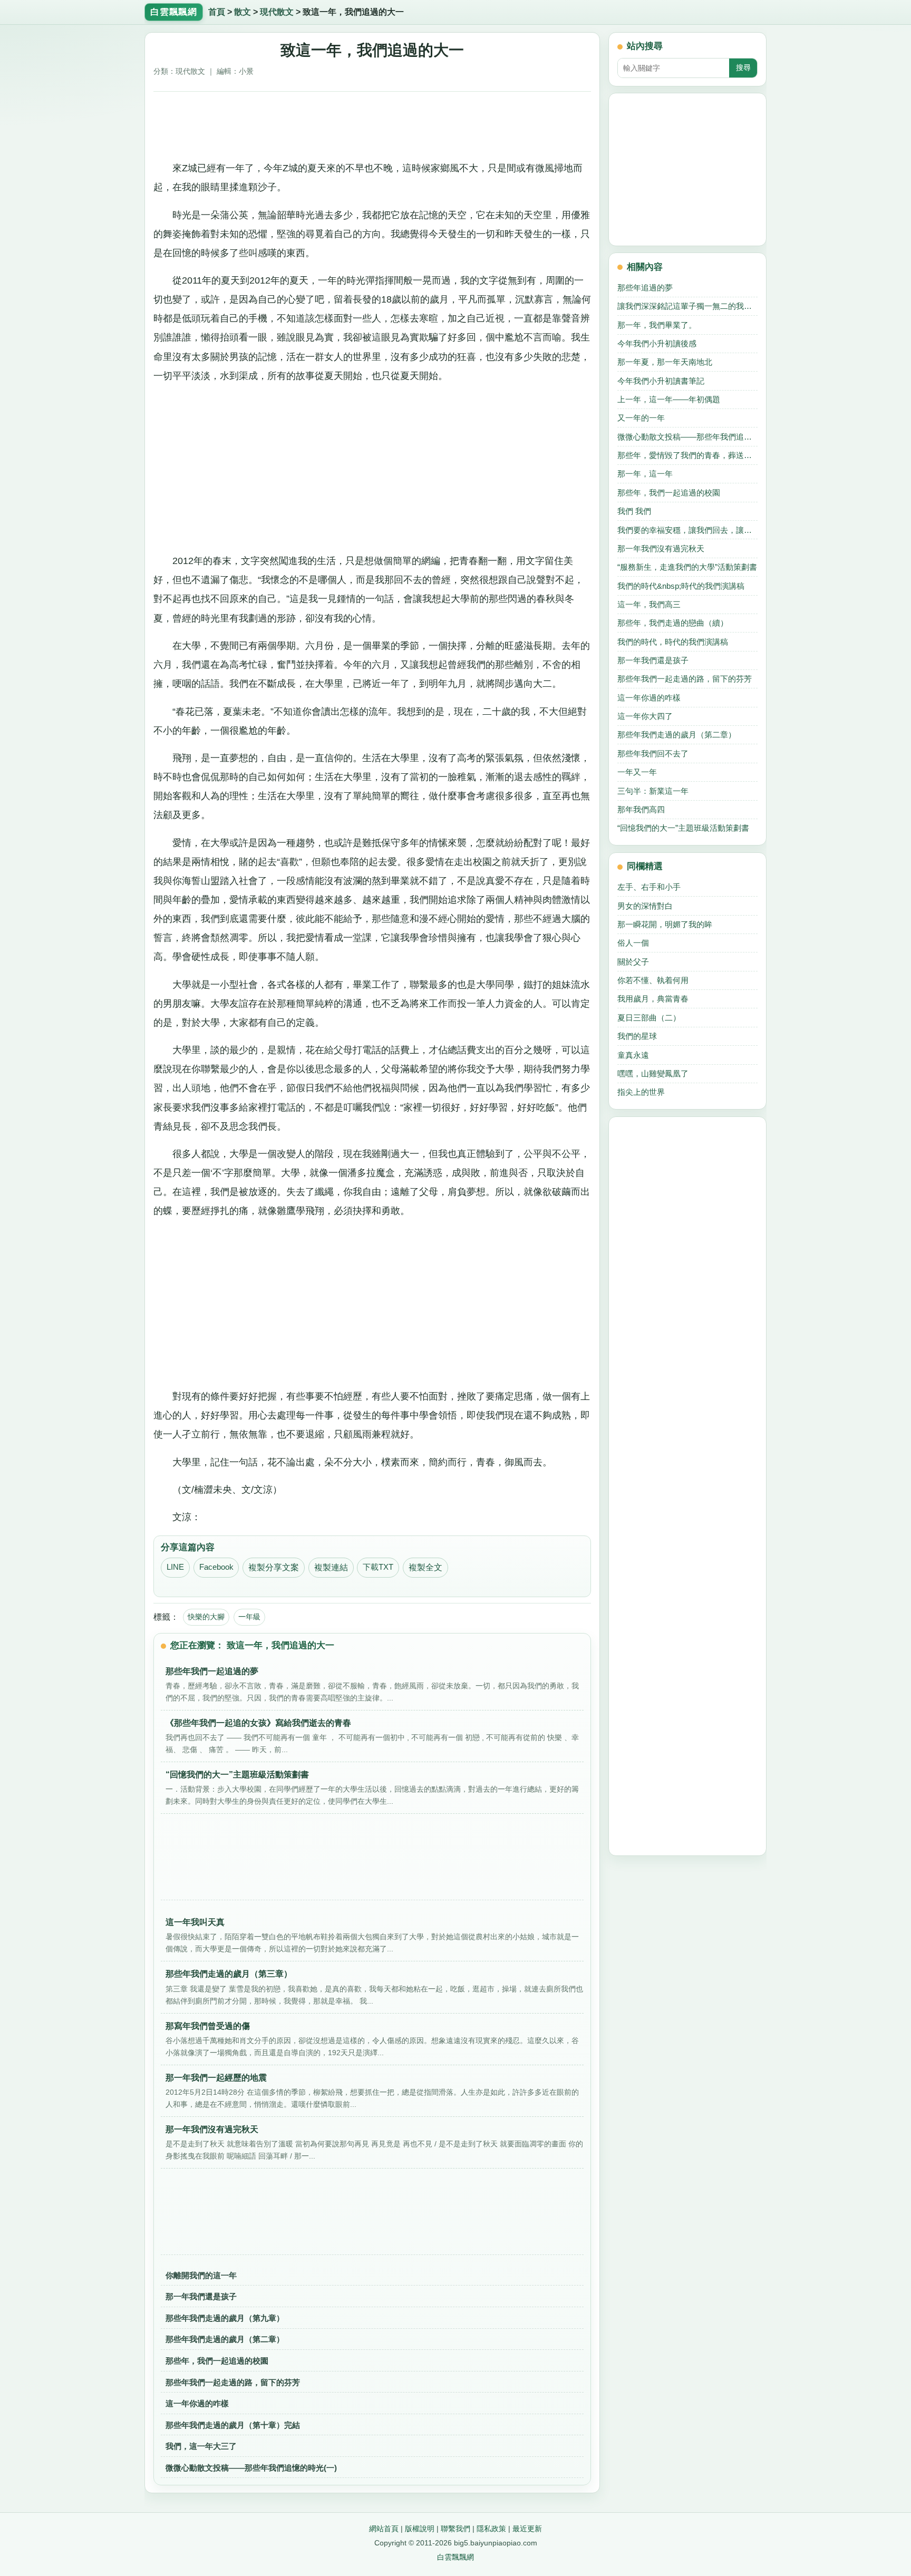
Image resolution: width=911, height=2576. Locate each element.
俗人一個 (633, 943)
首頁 (217, 12)
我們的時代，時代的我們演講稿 (673, 642)
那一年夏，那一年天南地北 (665, 362)
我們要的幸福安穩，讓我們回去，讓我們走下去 (687, 530)
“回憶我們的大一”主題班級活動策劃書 (683, 828)
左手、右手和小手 (649, 887)
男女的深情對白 (645, 906)
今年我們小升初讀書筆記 (661, 381)
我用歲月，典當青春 (653, 999)
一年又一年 (637, 772)
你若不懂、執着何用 (653, 980)
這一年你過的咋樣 (197, 2403)
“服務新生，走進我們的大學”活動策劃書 (687, 567)
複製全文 (425, 1567)
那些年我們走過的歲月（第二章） (225, 2339)
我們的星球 (637, 1036)
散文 (243, 12)
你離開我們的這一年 (201, 2275)
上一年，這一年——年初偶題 (669, 399)
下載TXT (378, 1567)
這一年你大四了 (645, 716)
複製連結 (331, 1567)
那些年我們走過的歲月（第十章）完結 (233, 2425)
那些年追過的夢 (645, 288)
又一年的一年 (641, 418)
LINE (175, 1567)
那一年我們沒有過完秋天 (661, 548)
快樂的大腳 (206, 1617)
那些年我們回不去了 (653, 754)
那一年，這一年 (645, 474)
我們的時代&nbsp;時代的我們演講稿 (681, 586)
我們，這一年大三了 (201, 2446)
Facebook (216, 1567)
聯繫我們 (455, 2529)
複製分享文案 (274, 1567)
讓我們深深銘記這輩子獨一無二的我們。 (687, 306)
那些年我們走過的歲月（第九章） (225, 2318)
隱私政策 (491, 2529)
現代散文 (277, 12)
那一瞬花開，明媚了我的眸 (665, 924)
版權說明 (420, 2529)
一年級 (249, 1617)
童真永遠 (633, 1055)
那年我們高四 (641, 809)
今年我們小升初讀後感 (657, 343)
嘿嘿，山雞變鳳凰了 (653, 1073)
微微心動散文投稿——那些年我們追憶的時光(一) (251, 2468)
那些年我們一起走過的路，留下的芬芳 (233, 2382)
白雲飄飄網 (455, 2557)
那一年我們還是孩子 (201, 2296)
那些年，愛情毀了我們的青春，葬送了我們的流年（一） (687, 455)
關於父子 (633, 962)
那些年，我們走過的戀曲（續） (673, 623)
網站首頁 (384, 2529)
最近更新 (527, 2529)
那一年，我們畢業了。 (657, 325)
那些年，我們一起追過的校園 (217, 2361)
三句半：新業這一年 (653, 791)
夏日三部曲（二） (649, 1018)
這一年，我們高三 (649, 604)
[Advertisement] (372, 122)
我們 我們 (634, 511)
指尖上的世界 (641, 1092)
